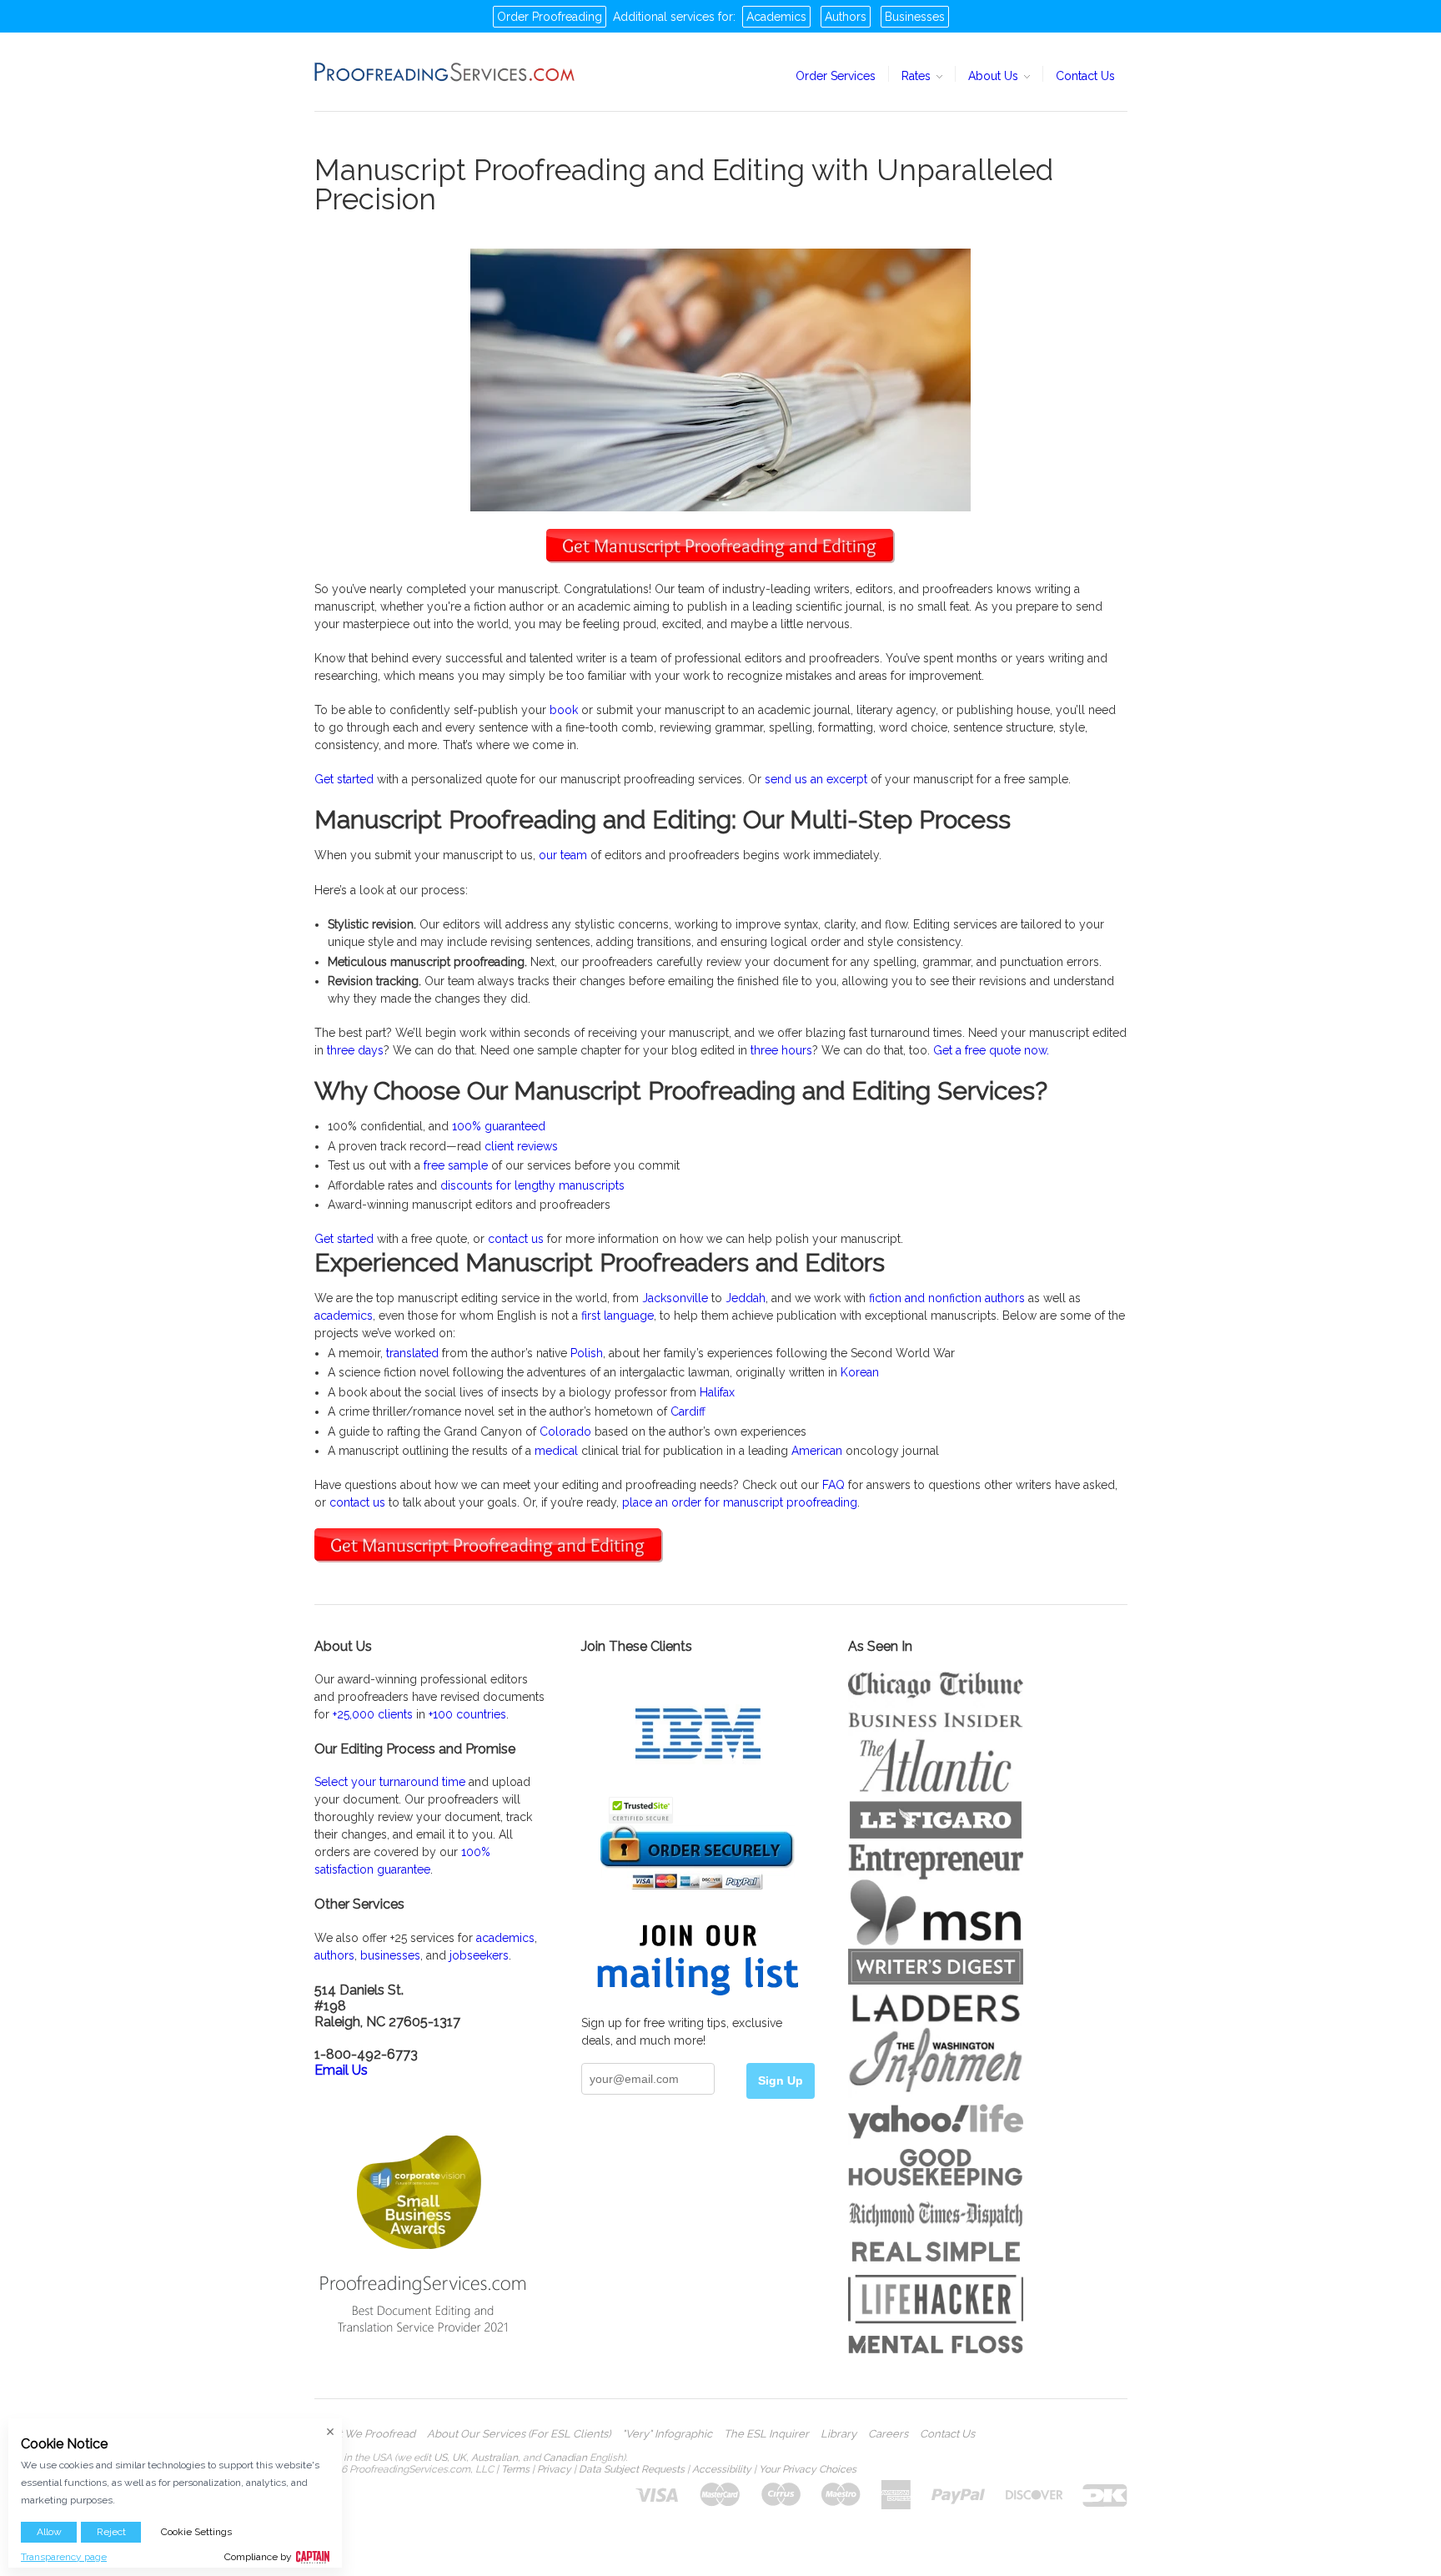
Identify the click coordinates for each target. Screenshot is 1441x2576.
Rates (918, 76)
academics (344, 1316)
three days (355, 1050)
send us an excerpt (816, 779)
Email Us (341, 2070)
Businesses (915, 17)
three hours (781, 1050)
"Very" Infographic (667, 2434)
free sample (456, 1165)
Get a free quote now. (991, 1050)
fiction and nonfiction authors (947, 1298)
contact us (516, 1239)
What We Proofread (365, 2434)
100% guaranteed (499, 1126)
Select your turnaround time (390, 1782)
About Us (995, 76)
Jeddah (746, 1298)
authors (334, 1955)
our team (563, 855)
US (440, 2458)
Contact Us (1085, 76)
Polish (587, 1353)
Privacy (554, 2469)
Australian (495, 2458)
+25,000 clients (373, 1714)
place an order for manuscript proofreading (740, 1502)
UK (459, 2458)
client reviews (521, 1146)
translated (412, 1353)
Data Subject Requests (632, 2469)
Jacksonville (675, 1298)
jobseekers (479, 1955)
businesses (390, 1955)
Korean (860, 1372)
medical (556, 1451)
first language (618, 1316)
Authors (846, 17)
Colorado (565, 1431)
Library (838, 2434)
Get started (344, 779)
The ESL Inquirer (766, 2434)
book (564, 710)
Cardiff (688, 1411)
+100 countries (467, 1714)
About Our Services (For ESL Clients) (519, 2434)
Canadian (565, 2458)
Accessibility (722, 2469)
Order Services (836, 76)
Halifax (717, 1392)
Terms (515, 2469)
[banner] (445, 72)
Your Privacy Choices (808, 2469)
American (817, 1451)
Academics (776, 17)
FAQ (833, 1485)
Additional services (664, 17)
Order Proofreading (550, 17)
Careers (888, 2434)
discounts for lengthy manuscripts (532, 1185)
